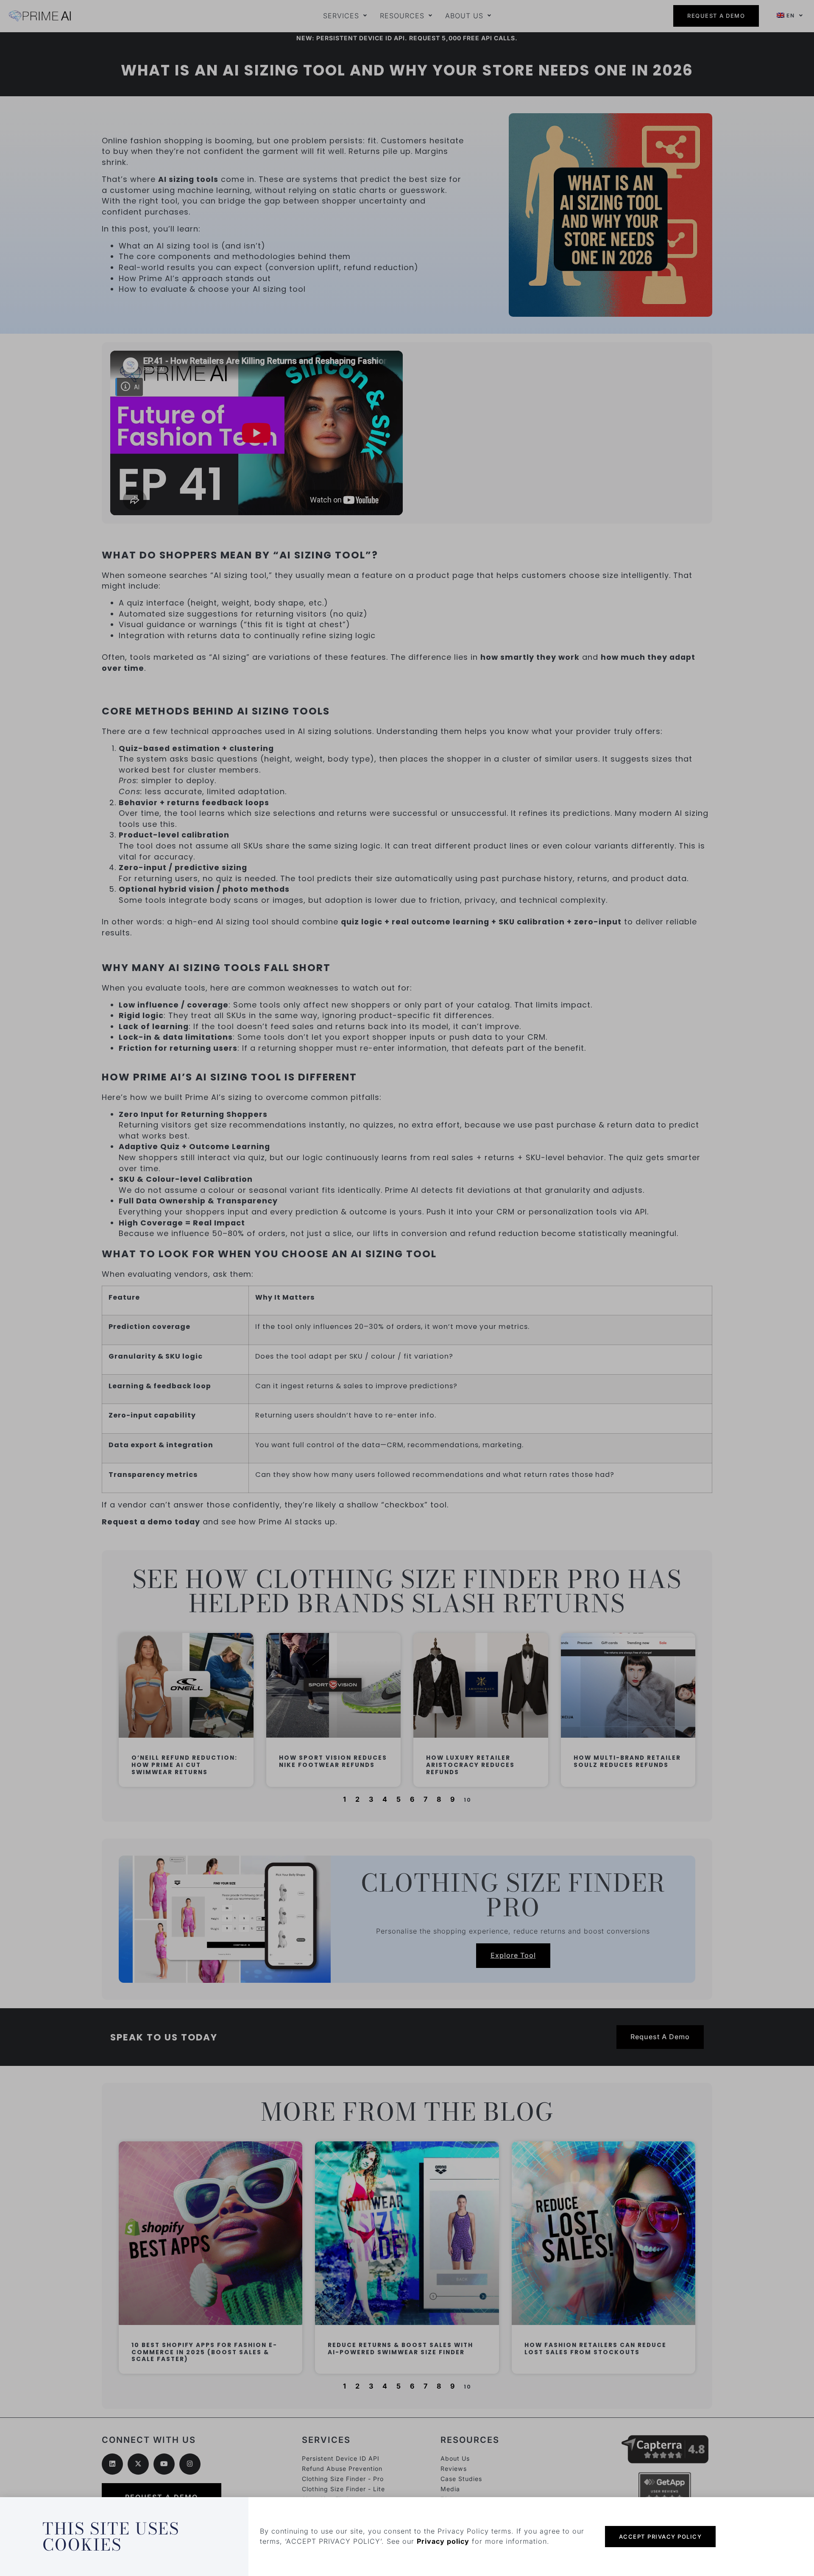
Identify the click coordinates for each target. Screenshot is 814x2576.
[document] (407, 1288)
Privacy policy (443, 2541)
